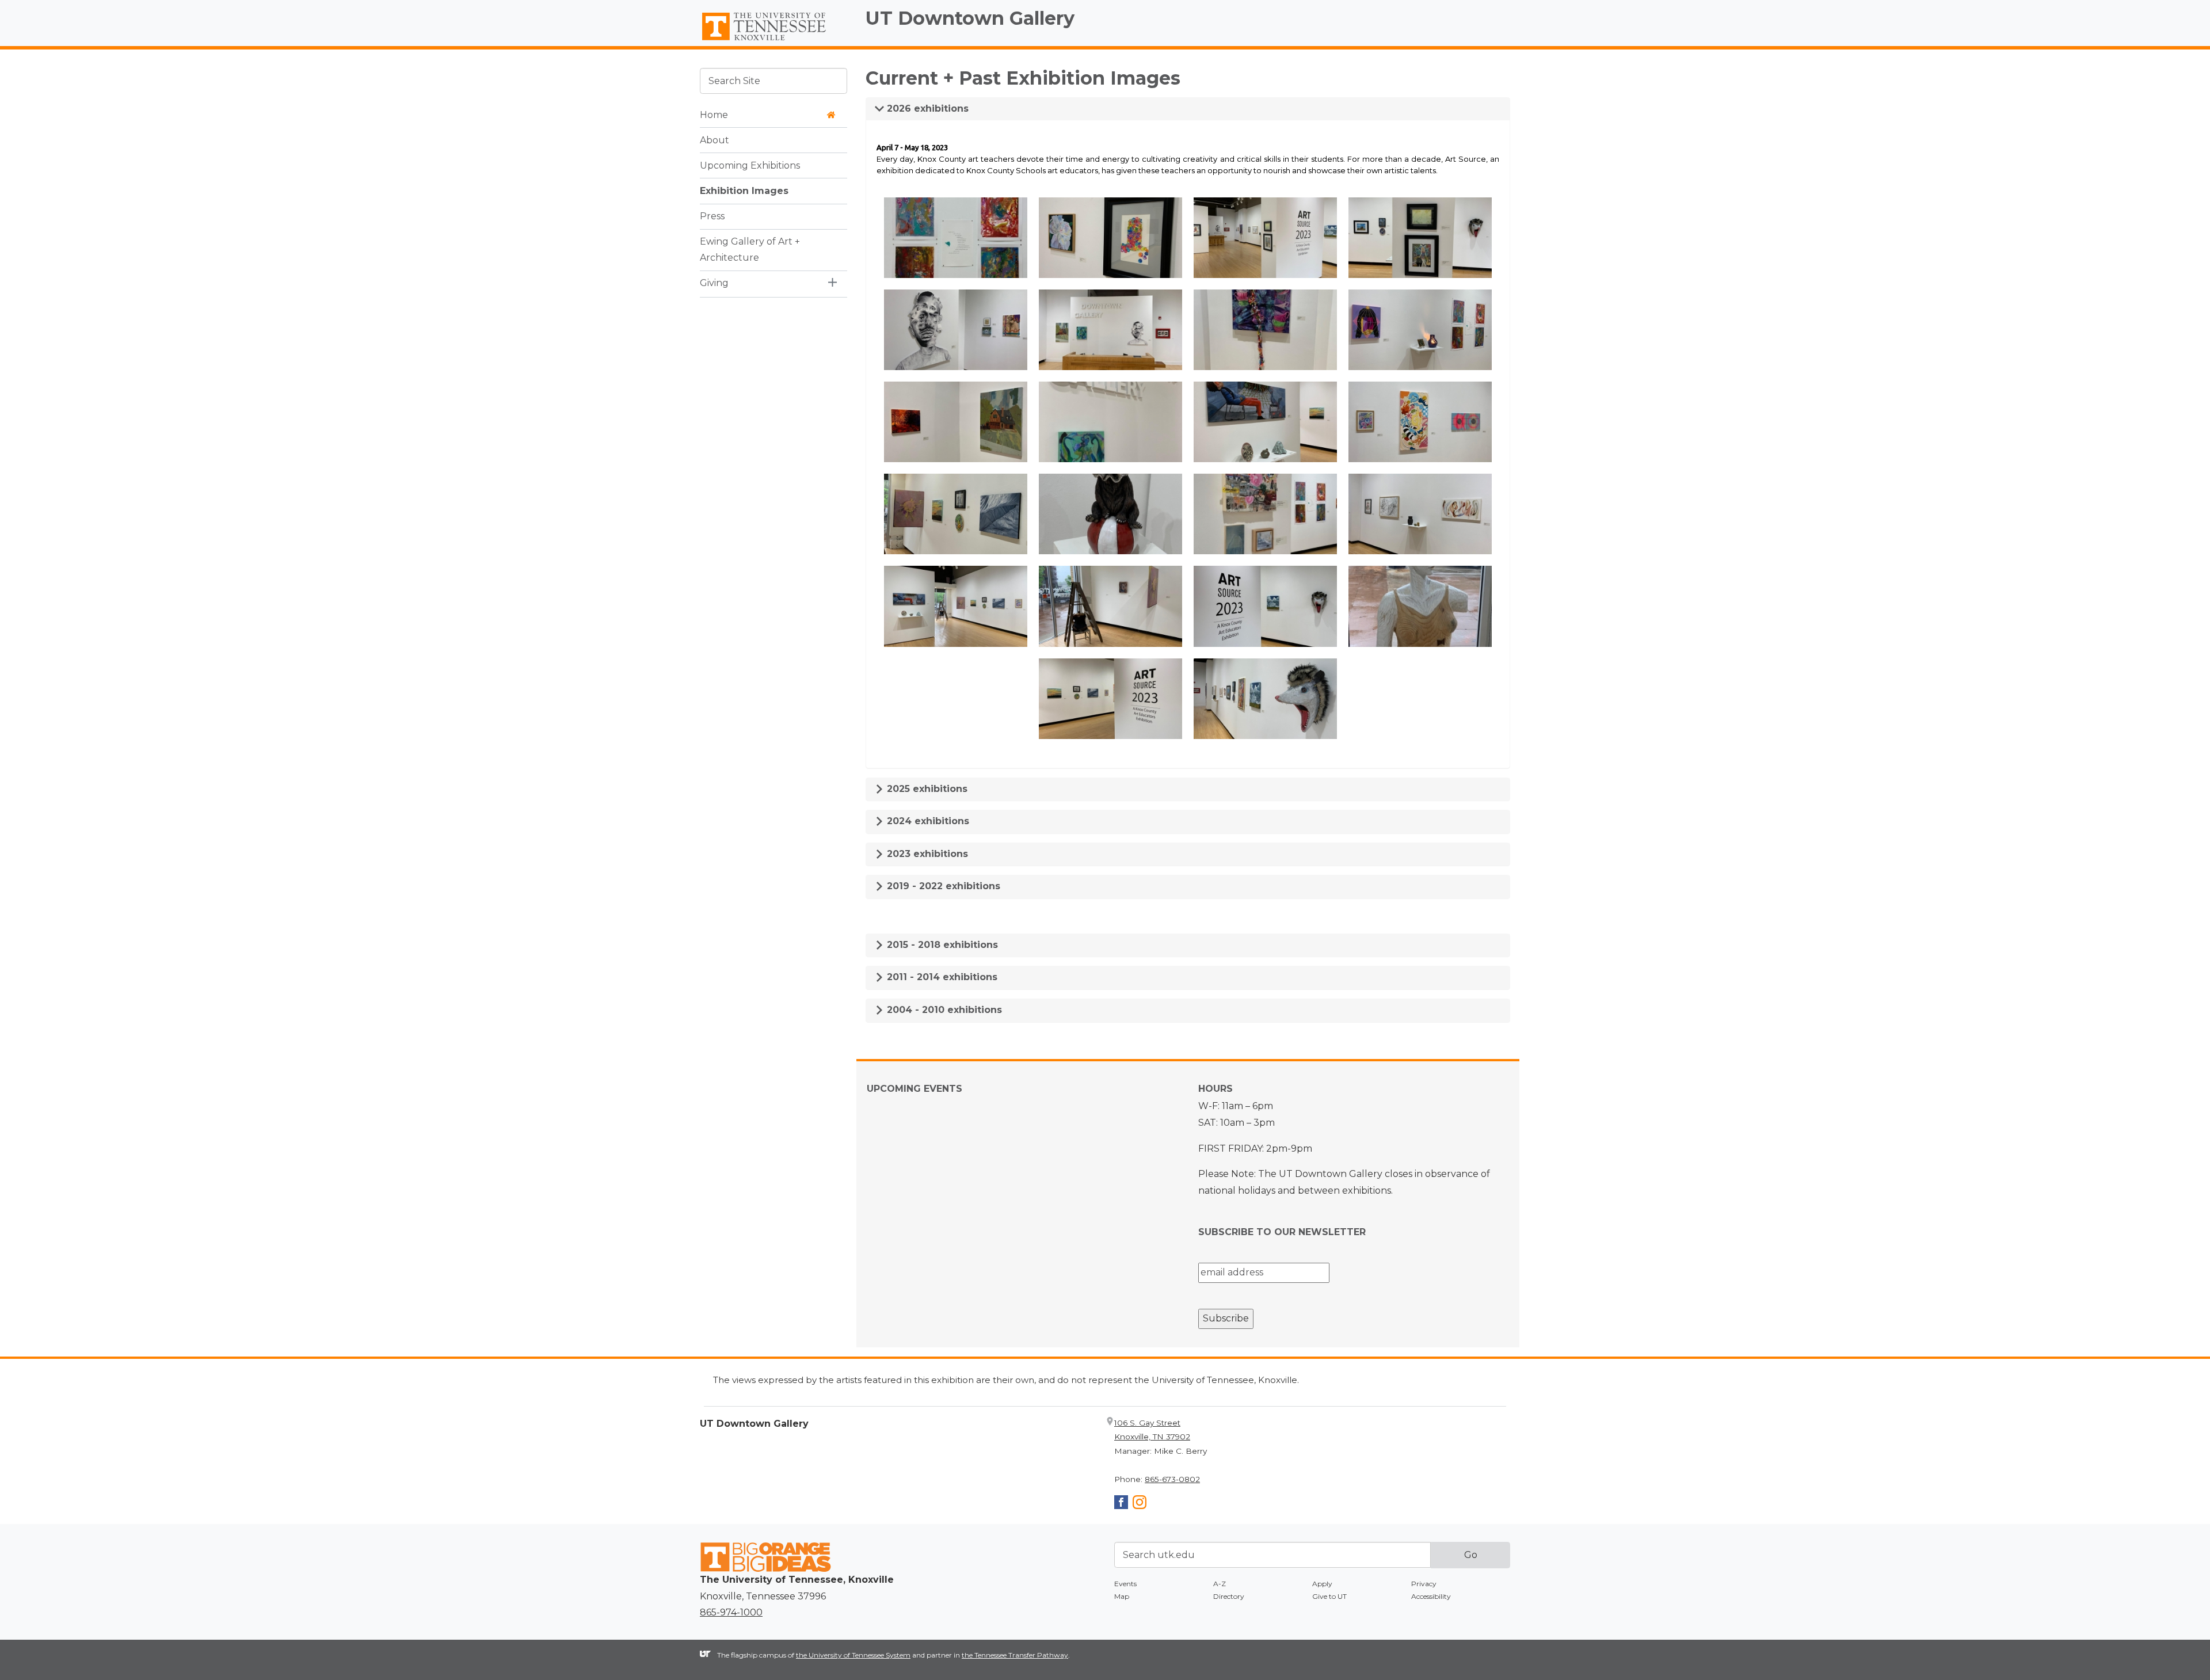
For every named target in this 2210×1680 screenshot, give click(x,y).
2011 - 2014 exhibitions (941, 977)
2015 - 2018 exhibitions (941, 945)
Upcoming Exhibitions (750, 165)
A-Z (1220, 1584)
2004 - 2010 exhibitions (943, 1010)
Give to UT (1329, 1596)
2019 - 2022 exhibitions (942, 886)
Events (1125, 1584)
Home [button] (714, 114)
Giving (714, 283)
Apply (1322, 1584)
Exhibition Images (744, 190)
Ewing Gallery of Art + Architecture (750, 249)
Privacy (1424, 1584)
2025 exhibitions (926, 789)
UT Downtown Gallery (970, 18)
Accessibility (1431, 1596)
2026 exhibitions (926, 108)
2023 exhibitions (926, 854)
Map (1122, 1596)
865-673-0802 (1172, 1479)
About (715, 140)
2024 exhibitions (927, 821)
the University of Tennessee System (853, 1655)
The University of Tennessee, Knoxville (773, 41)
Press (712, 216)
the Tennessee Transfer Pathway (1015, 1655)
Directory (1229, 1596)
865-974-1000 (731, 1612)
